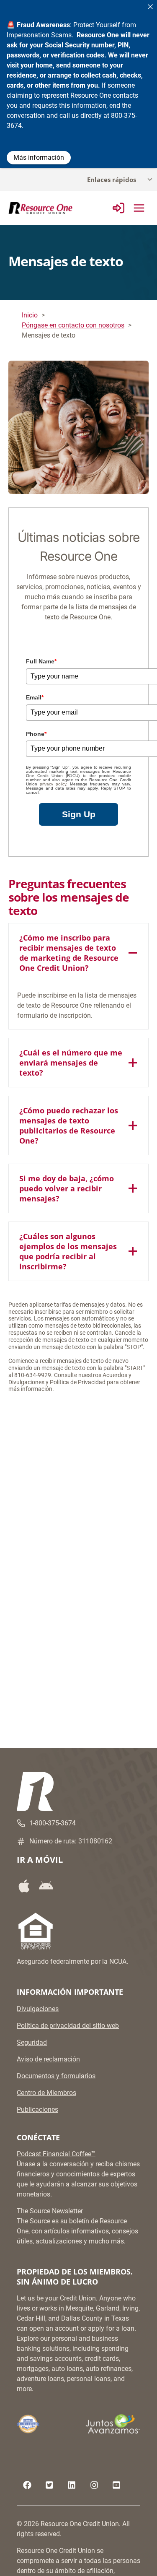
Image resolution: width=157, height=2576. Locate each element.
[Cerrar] (150, 7)
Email (35, 697)
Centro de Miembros (46, 2093)
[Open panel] (118, 208)
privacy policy (53, 784)
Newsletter (67, 2211)
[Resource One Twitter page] (49, 2485)
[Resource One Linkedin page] (72, 2485)
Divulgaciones (38, 2009)
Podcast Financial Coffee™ (56, 2154)
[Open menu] (139, 208)
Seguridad (32, 2042)
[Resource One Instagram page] (94, 2485)
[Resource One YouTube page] (116, 2485)
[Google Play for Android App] (49, 1886)
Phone (36, 734)
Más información (39, 157)
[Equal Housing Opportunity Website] (36, 1931)
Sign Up (79, 814)
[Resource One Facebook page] (27, 2485)
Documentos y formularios (56, 2076)
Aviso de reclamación (48, 2059)
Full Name (41, 661)
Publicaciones (37, 2109)
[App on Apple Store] (27, 1886)
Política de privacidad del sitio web (68, 2026)
